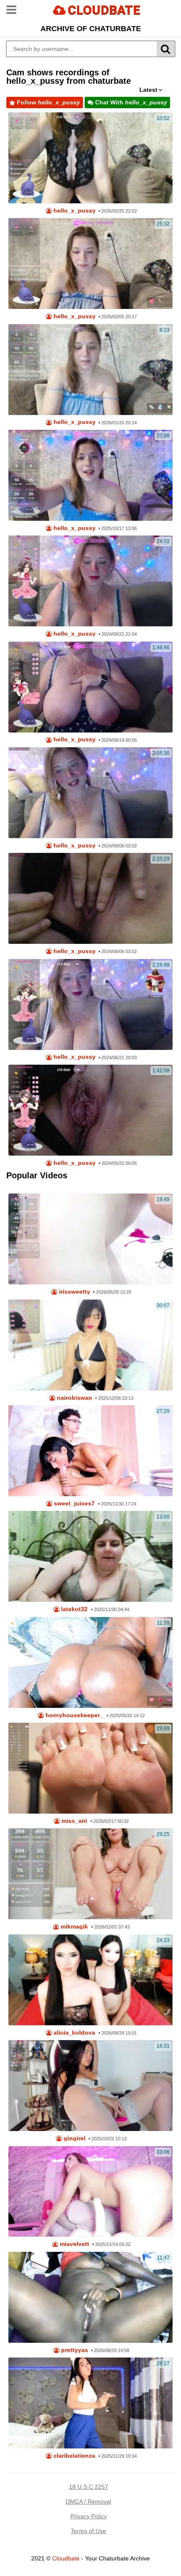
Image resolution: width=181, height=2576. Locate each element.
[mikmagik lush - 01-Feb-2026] (90, 1874)
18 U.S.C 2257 (89, 2487)
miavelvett (74, 2244)
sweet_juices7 (73, 1504)
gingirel (74, 2138)
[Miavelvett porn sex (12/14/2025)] (90, 2192)
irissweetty (74, 1292)
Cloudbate (66, 2558)
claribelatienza (73, 2456)
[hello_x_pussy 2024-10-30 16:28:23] (90, 581)
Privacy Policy (89, 2516)
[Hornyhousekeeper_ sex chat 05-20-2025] (90, 1662)
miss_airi (73, 1821)
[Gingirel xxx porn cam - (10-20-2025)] (90, 2086)
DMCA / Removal (88, 2501)
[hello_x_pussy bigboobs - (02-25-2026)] (90, 158)
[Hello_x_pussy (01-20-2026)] (90, 370)
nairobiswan (74, 1398)
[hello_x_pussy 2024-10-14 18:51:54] (90, 793)
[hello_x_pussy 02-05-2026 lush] (90, 264)
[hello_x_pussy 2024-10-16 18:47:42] (90, 687)
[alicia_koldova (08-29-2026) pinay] (90, 1980)
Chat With (130, 102)
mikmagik (73, 1927)
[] (166, 49)
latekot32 (73, 1609)
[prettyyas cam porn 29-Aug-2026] (90, 2297)
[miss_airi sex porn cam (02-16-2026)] (90, 1768)
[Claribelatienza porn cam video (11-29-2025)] (90, 2403)
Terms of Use (88, 2531)
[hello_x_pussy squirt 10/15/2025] (90, 475)
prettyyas (74, 2350)
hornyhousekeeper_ (73, 1715)
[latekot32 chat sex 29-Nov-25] (90, 1556)
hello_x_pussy (74, 211)
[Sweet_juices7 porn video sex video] (90, 1451)
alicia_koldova (73, 2033)
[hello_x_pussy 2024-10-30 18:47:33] (90, 1004)
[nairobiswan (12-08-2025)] (90, 1345)
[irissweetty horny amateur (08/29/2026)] (90, 1239)
